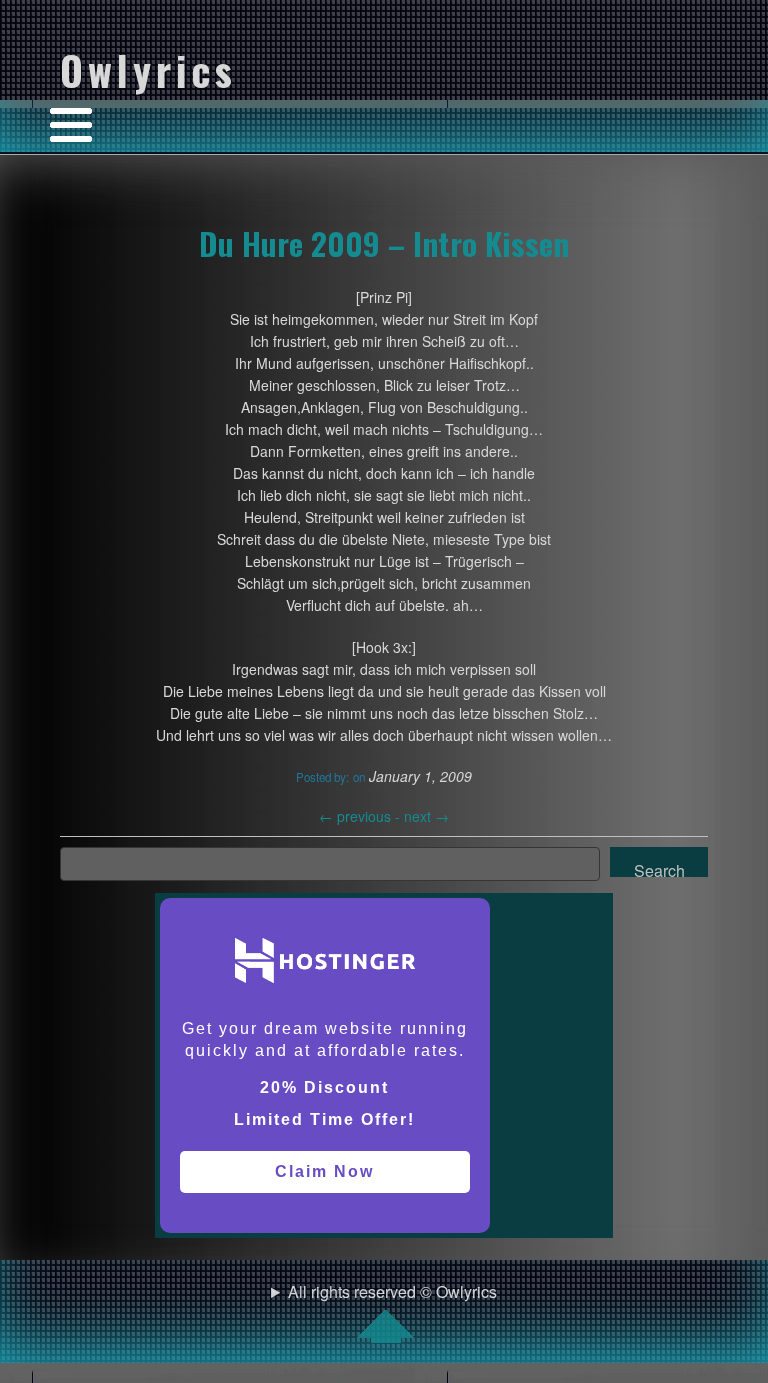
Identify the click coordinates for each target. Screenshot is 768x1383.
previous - (361, 816)
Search (659, 868)
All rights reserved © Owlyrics (392, 1291)
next (426, 816)
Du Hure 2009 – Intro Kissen (384, 243)
